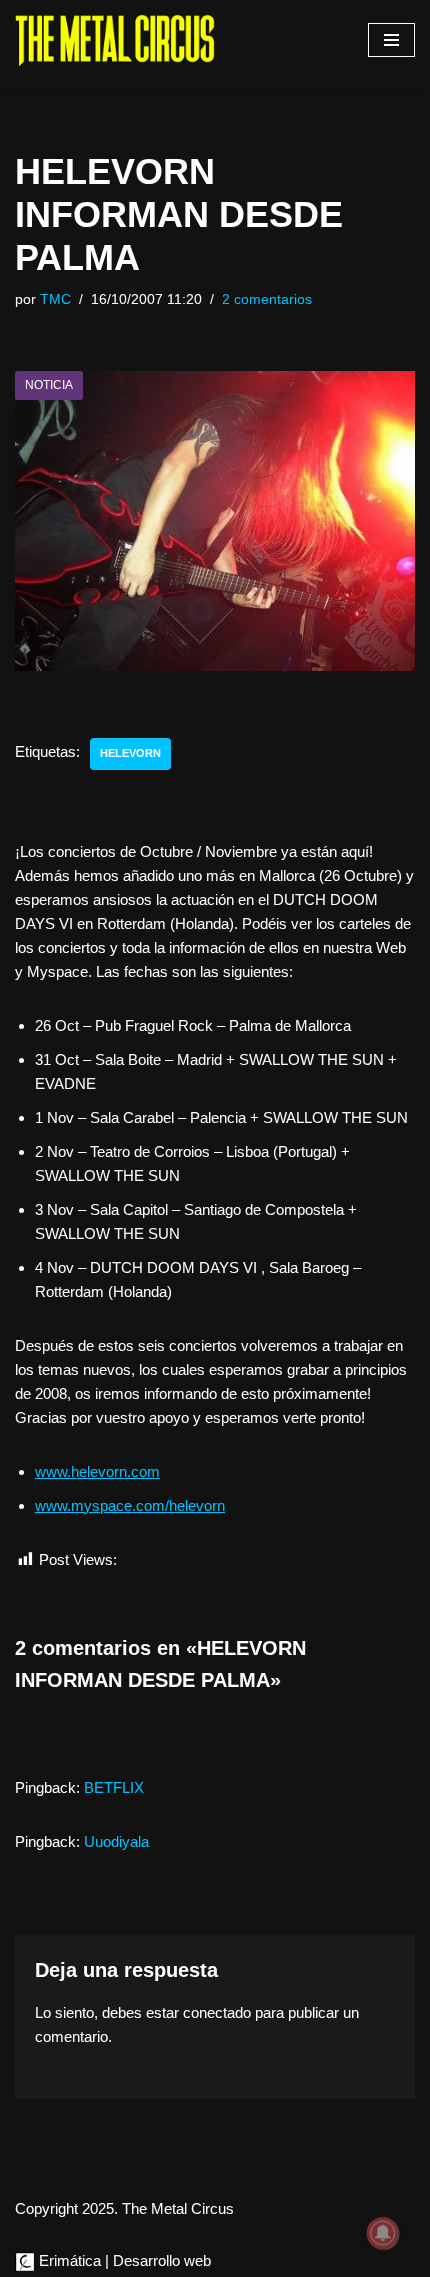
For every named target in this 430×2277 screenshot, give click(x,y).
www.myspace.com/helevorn (130, 1505)
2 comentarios (267, 299)
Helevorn (130, 753)
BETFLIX (114, 1787)
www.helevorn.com (97, 1471)
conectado (217, 2012)
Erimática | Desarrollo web (123, 2260)
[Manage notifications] (383, 2233)
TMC (55, 299)
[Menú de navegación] (391, 40)
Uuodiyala (116, 1841)
